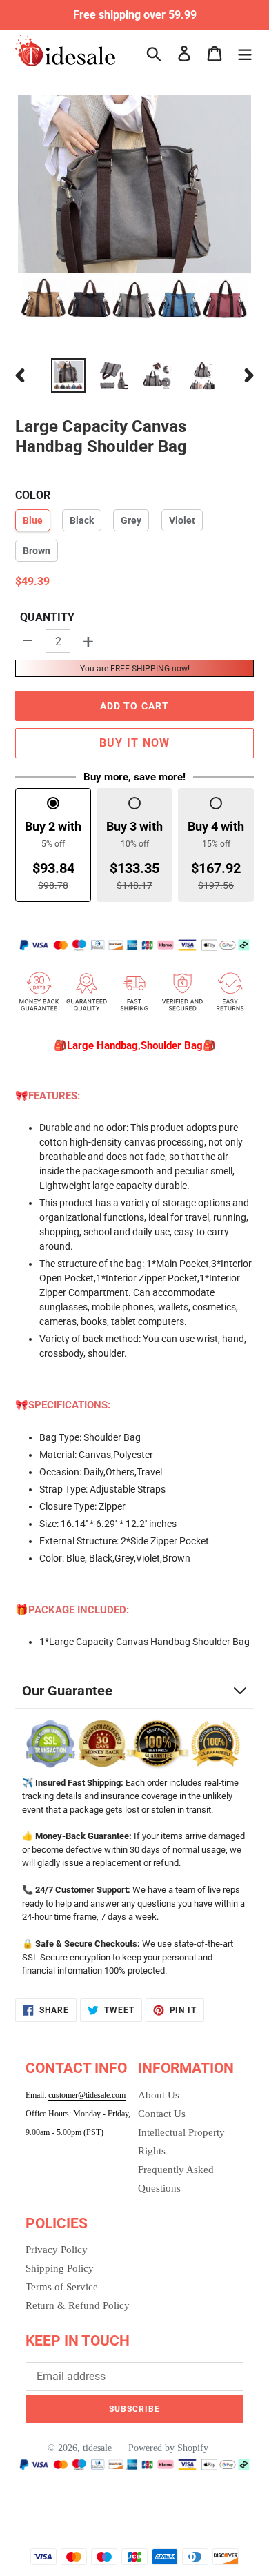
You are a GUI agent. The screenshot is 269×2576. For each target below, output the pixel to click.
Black (82, 520)
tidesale (97, 2448)
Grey (131, 520)
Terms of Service (62, 2287)
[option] (69, 375)
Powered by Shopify (168, 2448)
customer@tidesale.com (87, 2095)
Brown (37, 551)
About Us (159, 2095)
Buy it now (135, 743)
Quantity (47, 617)
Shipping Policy (60, 2268)
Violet (182, 520)
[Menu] (245, 53)
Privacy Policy (57, 2250)
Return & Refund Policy (78, 2305)
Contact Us (162, 2114)
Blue (33, 520)
